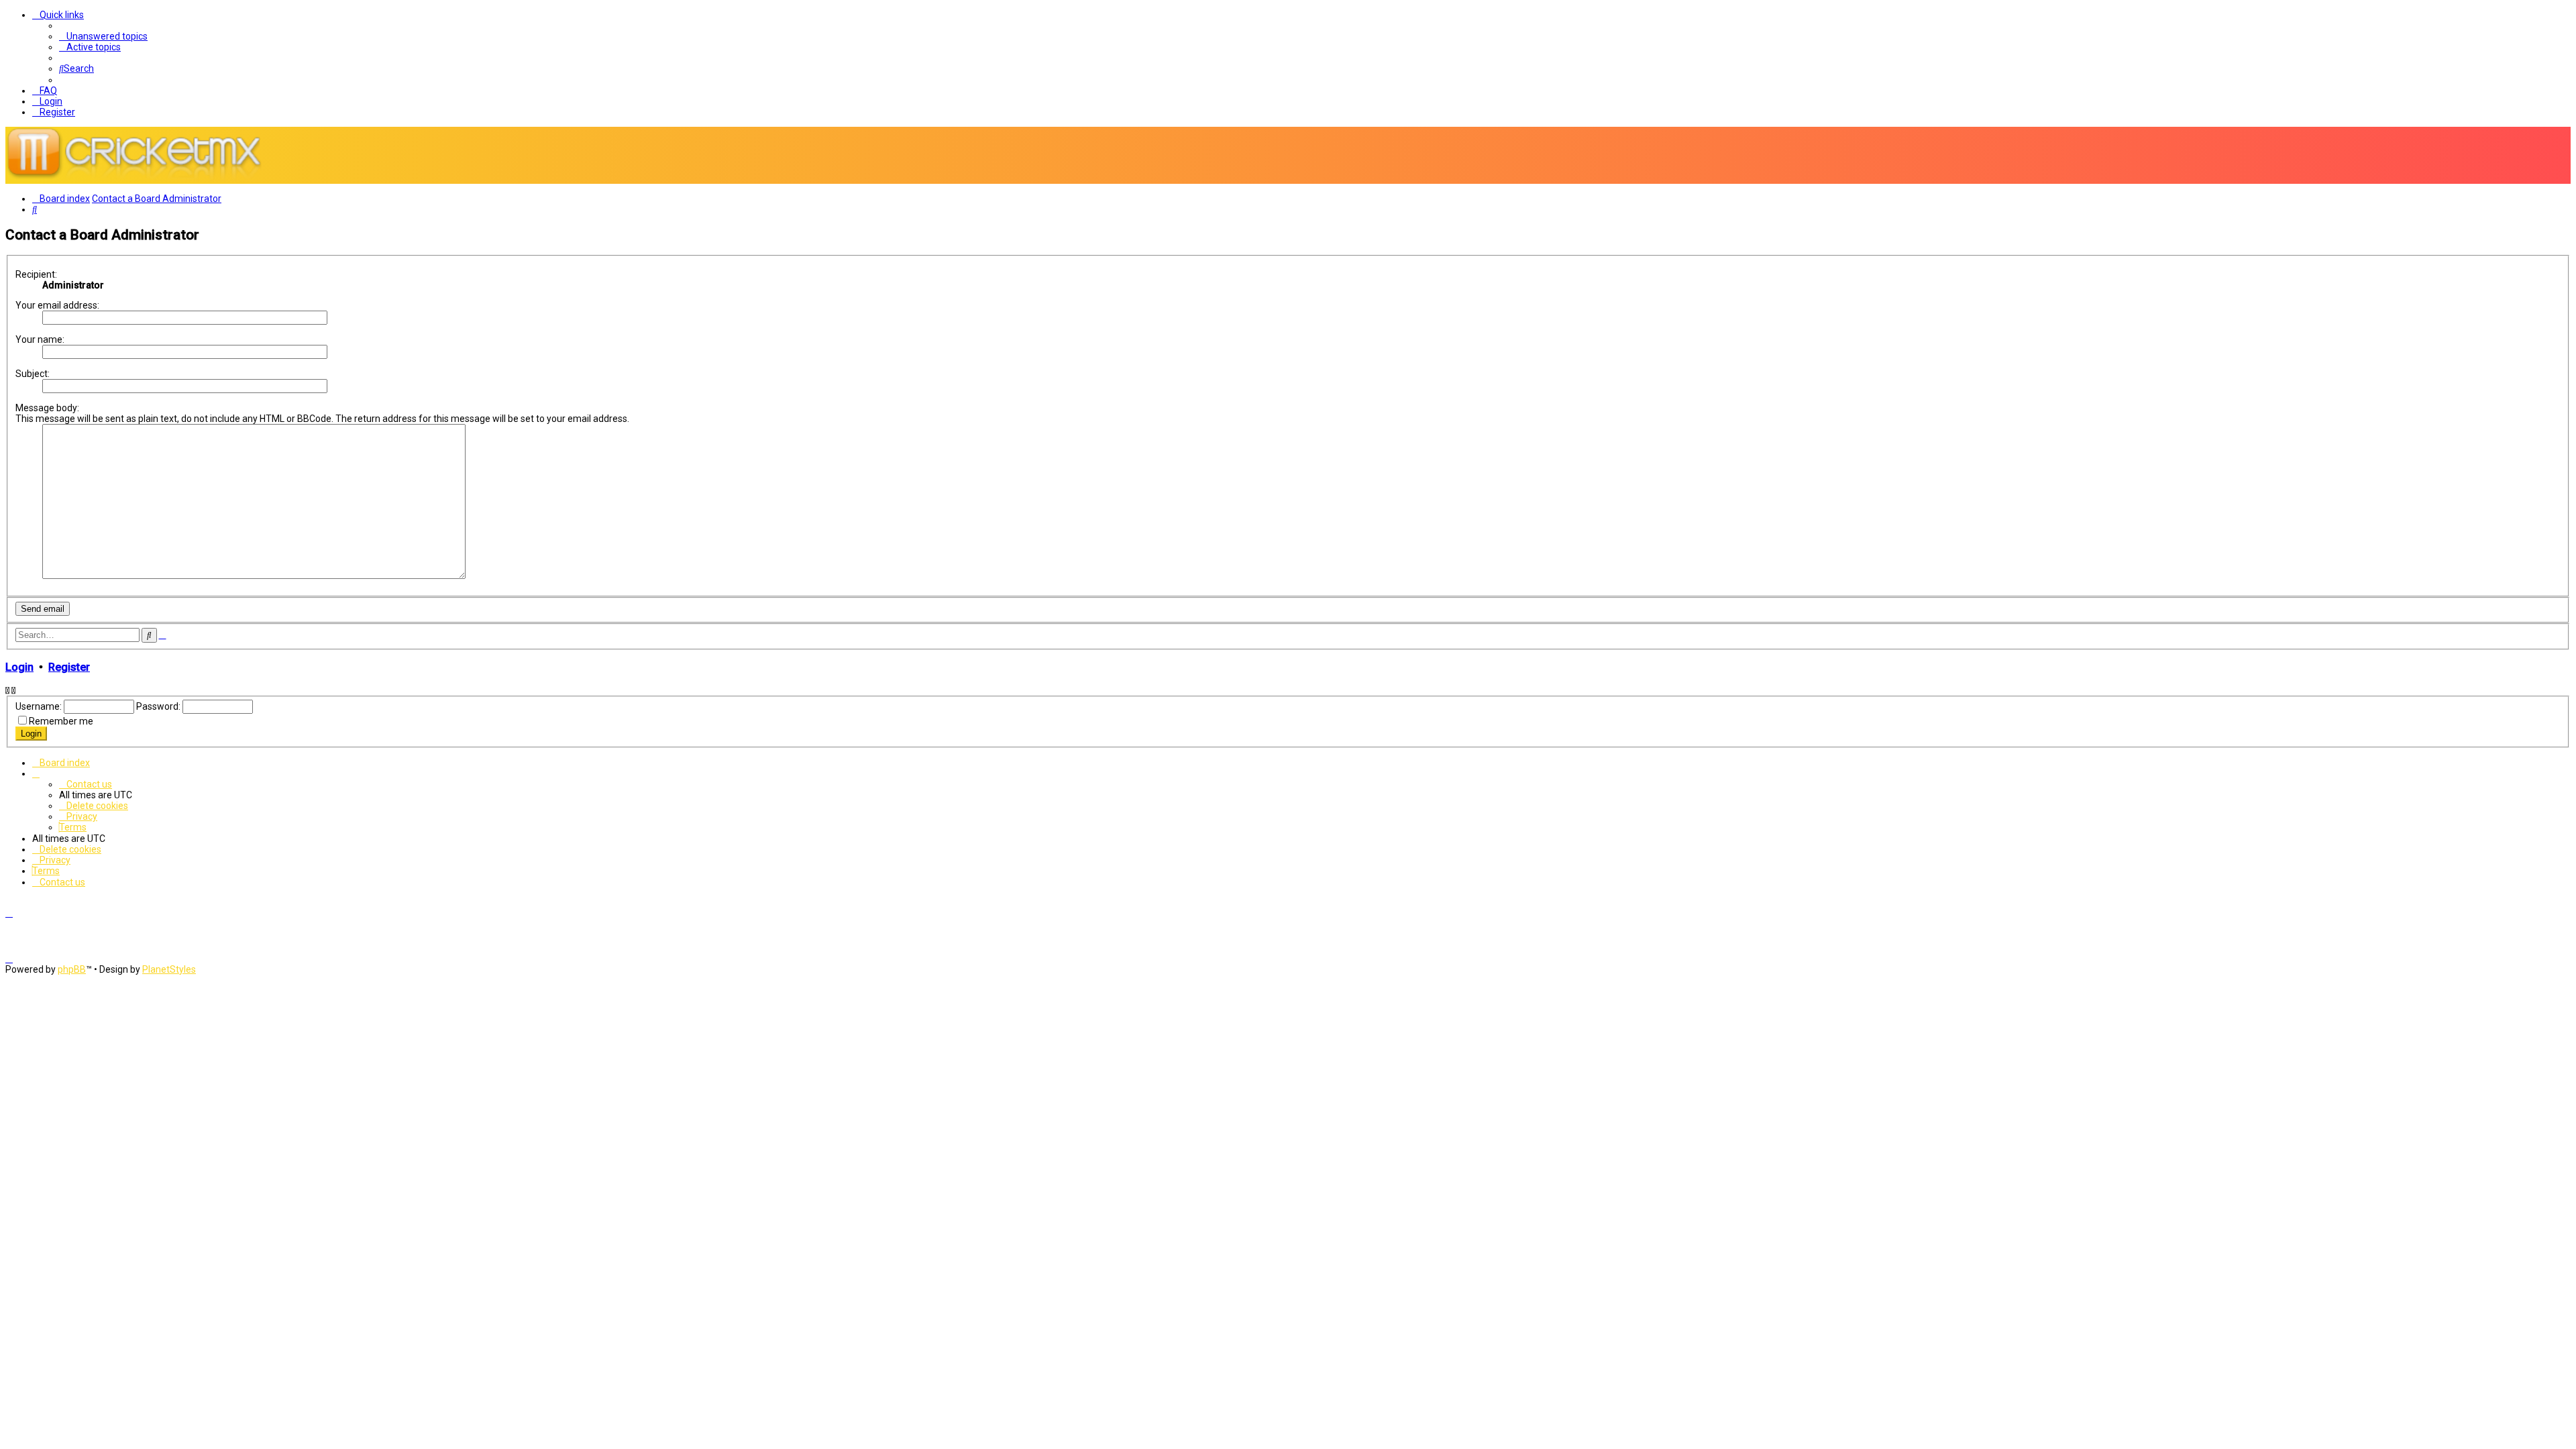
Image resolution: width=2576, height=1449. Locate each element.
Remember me (61, 721)
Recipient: (36, 274)
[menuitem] (103, 36)
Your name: (40, 339)
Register (69, 667)
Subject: (33, 374)
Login (19, 667)
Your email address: (57, 305)
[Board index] (140, 178)
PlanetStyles (169, 969)
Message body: (47, 408)
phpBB (72, 969)
